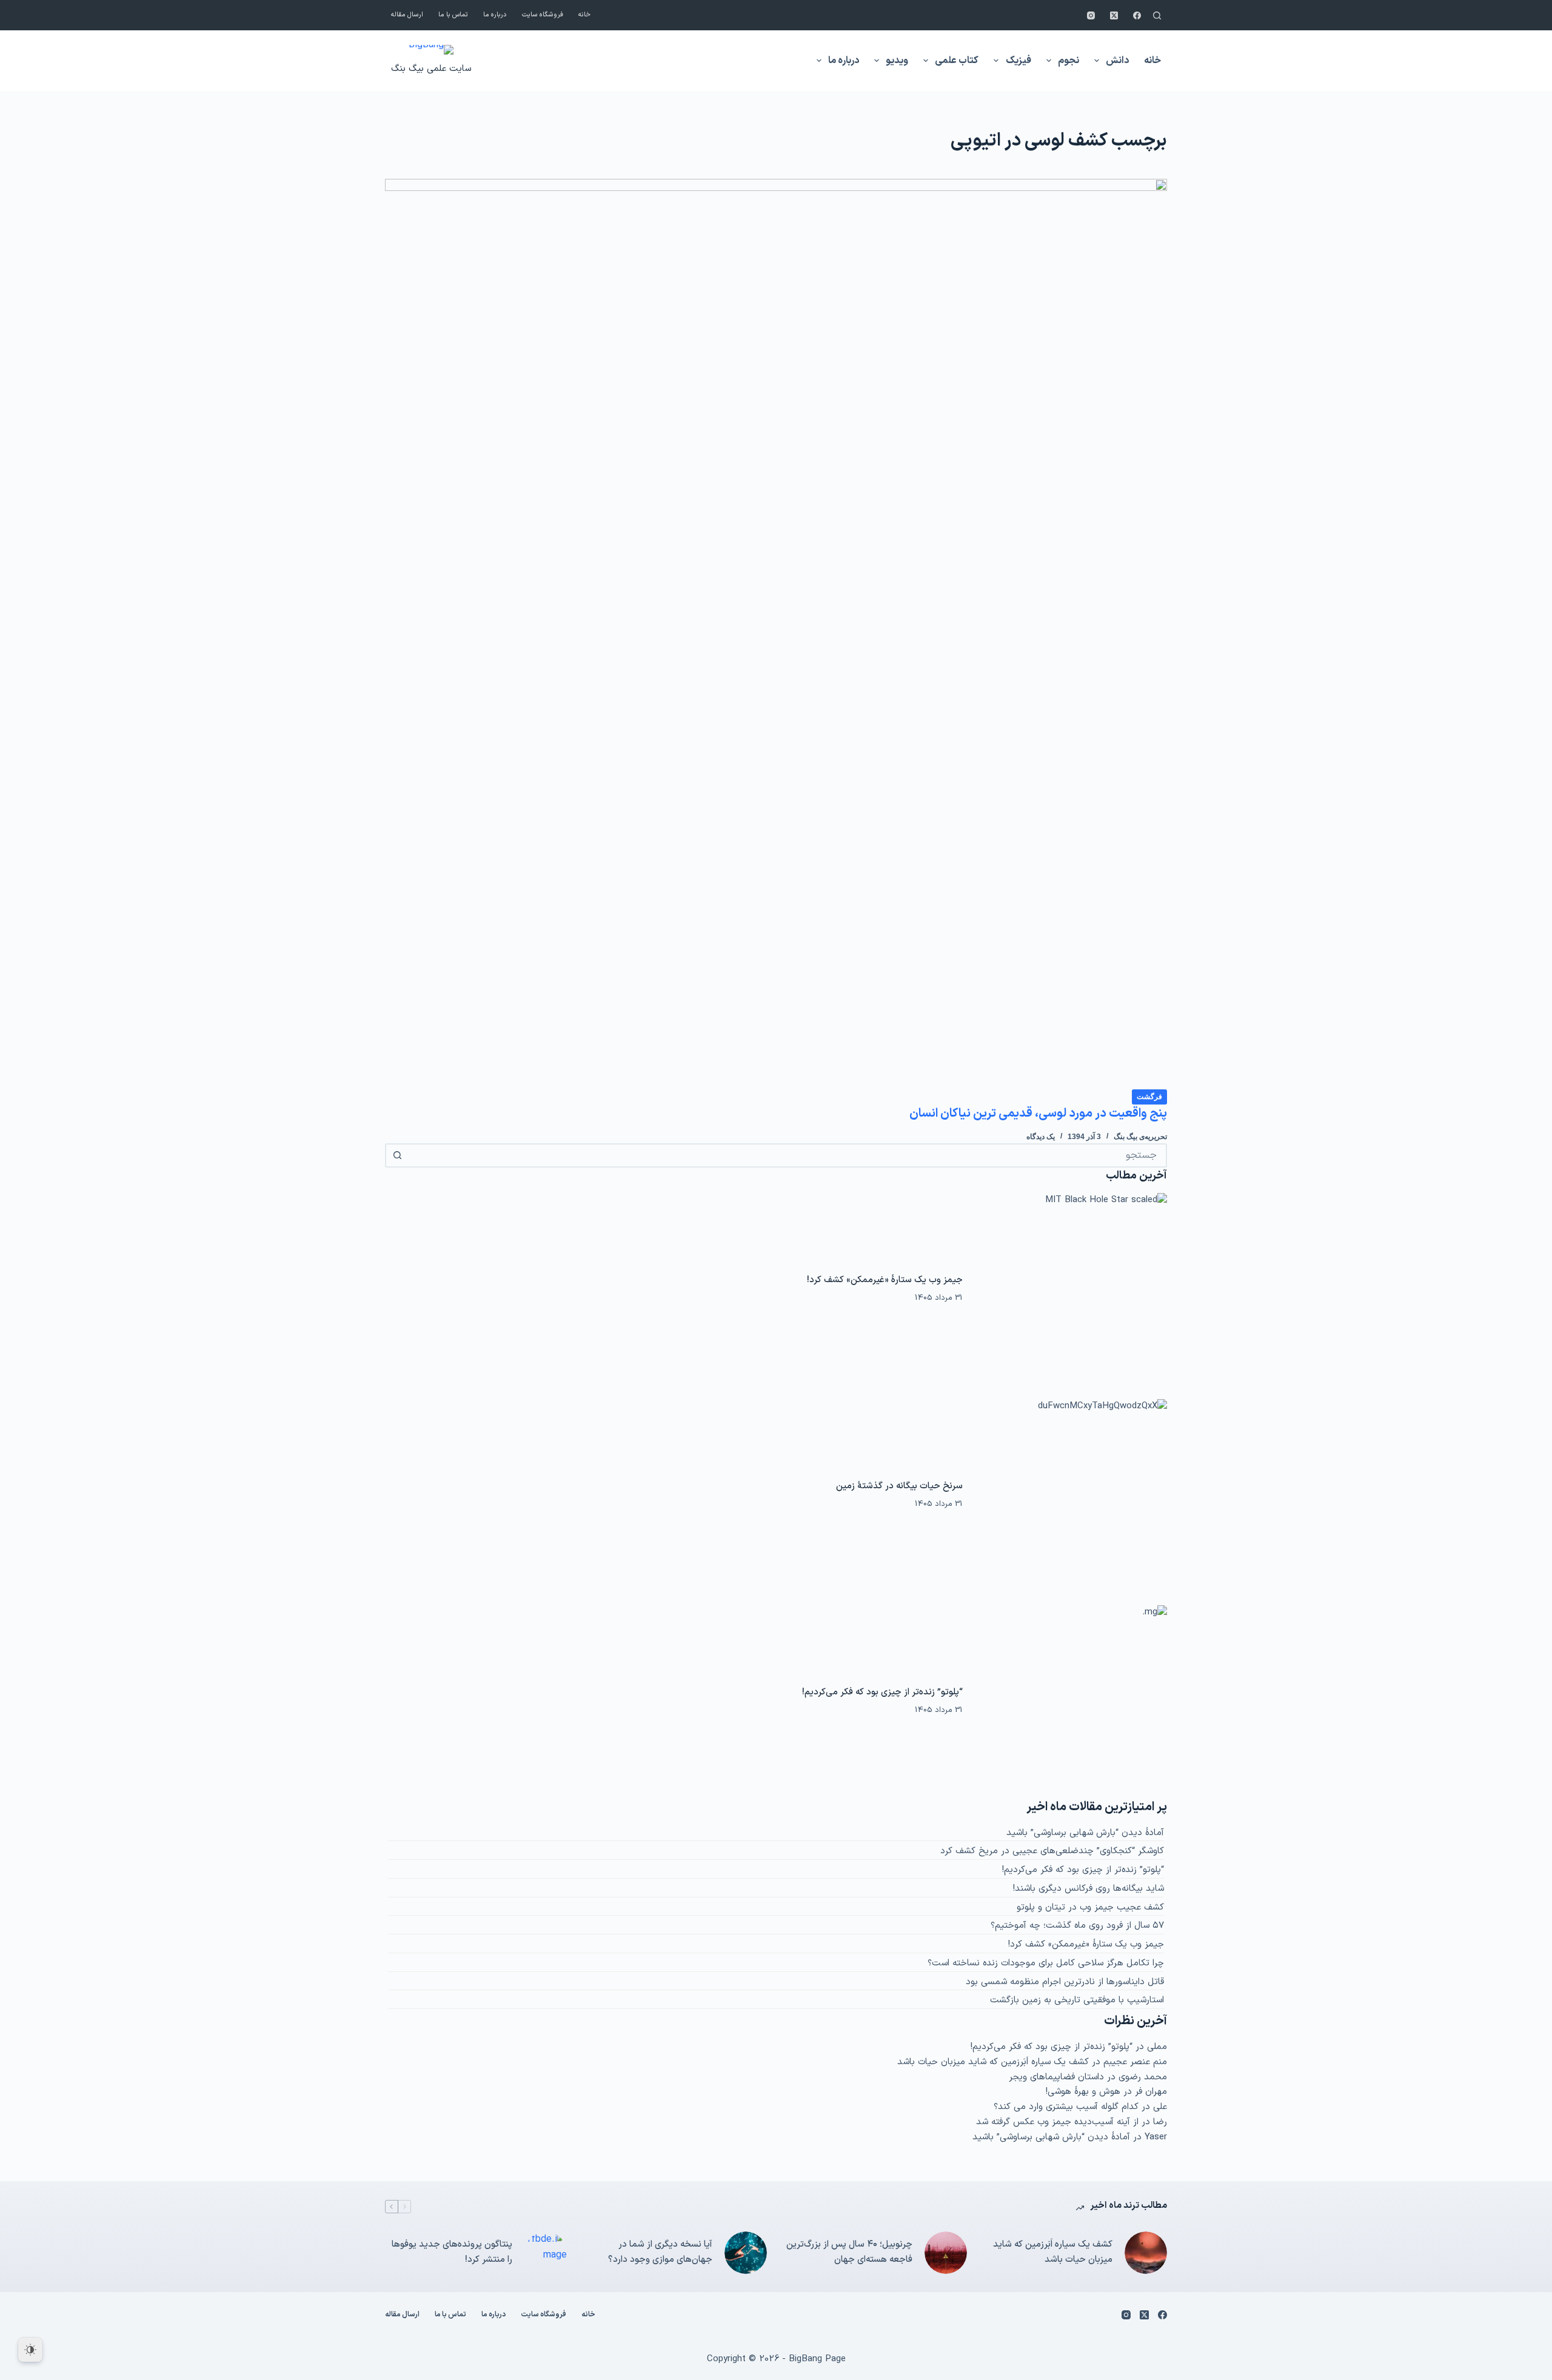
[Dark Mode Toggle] (30, 2350)
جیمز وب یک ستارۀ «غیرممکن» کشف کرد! (885, 1280)
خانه (584, 15)
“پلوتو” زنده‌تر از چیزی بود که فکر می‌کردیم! (882, 1692)
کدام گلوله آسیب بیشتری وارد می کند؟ (1066, 2107)
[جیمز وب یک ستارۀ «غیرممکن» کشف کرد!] (1071, 1289)
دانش (1117, 61)
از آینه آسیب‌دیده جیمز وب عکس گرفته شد (1057, 2122)
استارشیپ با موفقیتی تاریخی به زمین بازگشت (1077, 2000)
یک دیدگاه (1041, 1137)
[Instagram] (1091, 15)
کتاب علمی (957, 61)
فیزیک (1018, 61)
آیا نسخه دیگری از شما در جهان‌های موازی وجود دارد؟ (660, 2252)
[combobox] (787, 1155)
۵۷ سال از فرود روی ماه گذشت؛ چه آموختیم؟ (1077, 1926)
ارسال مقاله (407, 15)
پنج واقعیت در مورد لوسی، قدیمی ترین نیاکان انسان (1038, 1114)
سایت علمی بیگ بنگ (431, 69)
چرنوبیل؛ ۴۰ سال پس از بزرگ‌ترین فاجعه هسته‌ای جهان (849, 2252)
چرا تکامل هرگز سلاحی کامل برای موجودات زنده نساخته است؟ (1046, 1963)
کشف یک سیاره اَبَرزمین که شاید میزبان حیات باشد (993, 2062)
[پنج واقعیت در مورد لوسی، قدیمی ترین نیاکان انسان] (776, 633)
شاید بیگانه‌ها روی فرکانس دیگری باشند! (1089, 1889)
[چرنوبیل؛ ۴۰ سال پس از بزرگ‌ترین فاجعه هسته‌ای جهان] (946, 2253)
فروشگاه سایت (543, 15)
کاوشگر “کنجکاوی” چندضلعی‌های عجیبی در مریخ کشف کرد (1052, 1851)
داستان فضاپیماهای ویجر (1056, 2077)
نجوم (1069, 61)
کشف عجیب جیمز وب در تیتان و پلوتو (1090, 1907)
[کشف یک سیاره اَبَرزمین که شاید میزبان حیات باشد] (1146, 2253)
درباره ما (495, 15)
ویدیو (897, 61)
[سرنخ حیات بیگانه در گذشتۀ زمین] (1071, 1496)
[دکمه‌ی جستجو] (397, 1155)
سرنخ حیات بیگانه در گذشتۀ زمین (899, 1486)
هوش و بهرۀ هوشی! (1083, 2092)
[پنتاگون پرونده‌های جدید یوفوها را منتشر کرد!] (546, 2253)
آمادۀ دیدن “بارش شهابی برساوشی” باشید (1085, 1833)
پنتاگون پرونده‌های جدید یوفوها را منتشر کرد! (452, 2252)
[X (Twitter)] (1114, 15)
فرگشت (1149, 1097)
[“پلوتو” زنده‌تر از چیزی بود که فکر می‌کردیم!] (1071, 1702)
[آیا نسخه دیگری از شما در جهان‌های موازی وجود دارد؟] (746, 2253)
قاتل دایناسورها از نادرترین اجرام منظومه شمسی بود (1065, 1982)
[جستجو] (1157, 15)
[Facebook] (1137, 15)
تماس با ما (453, 15)
